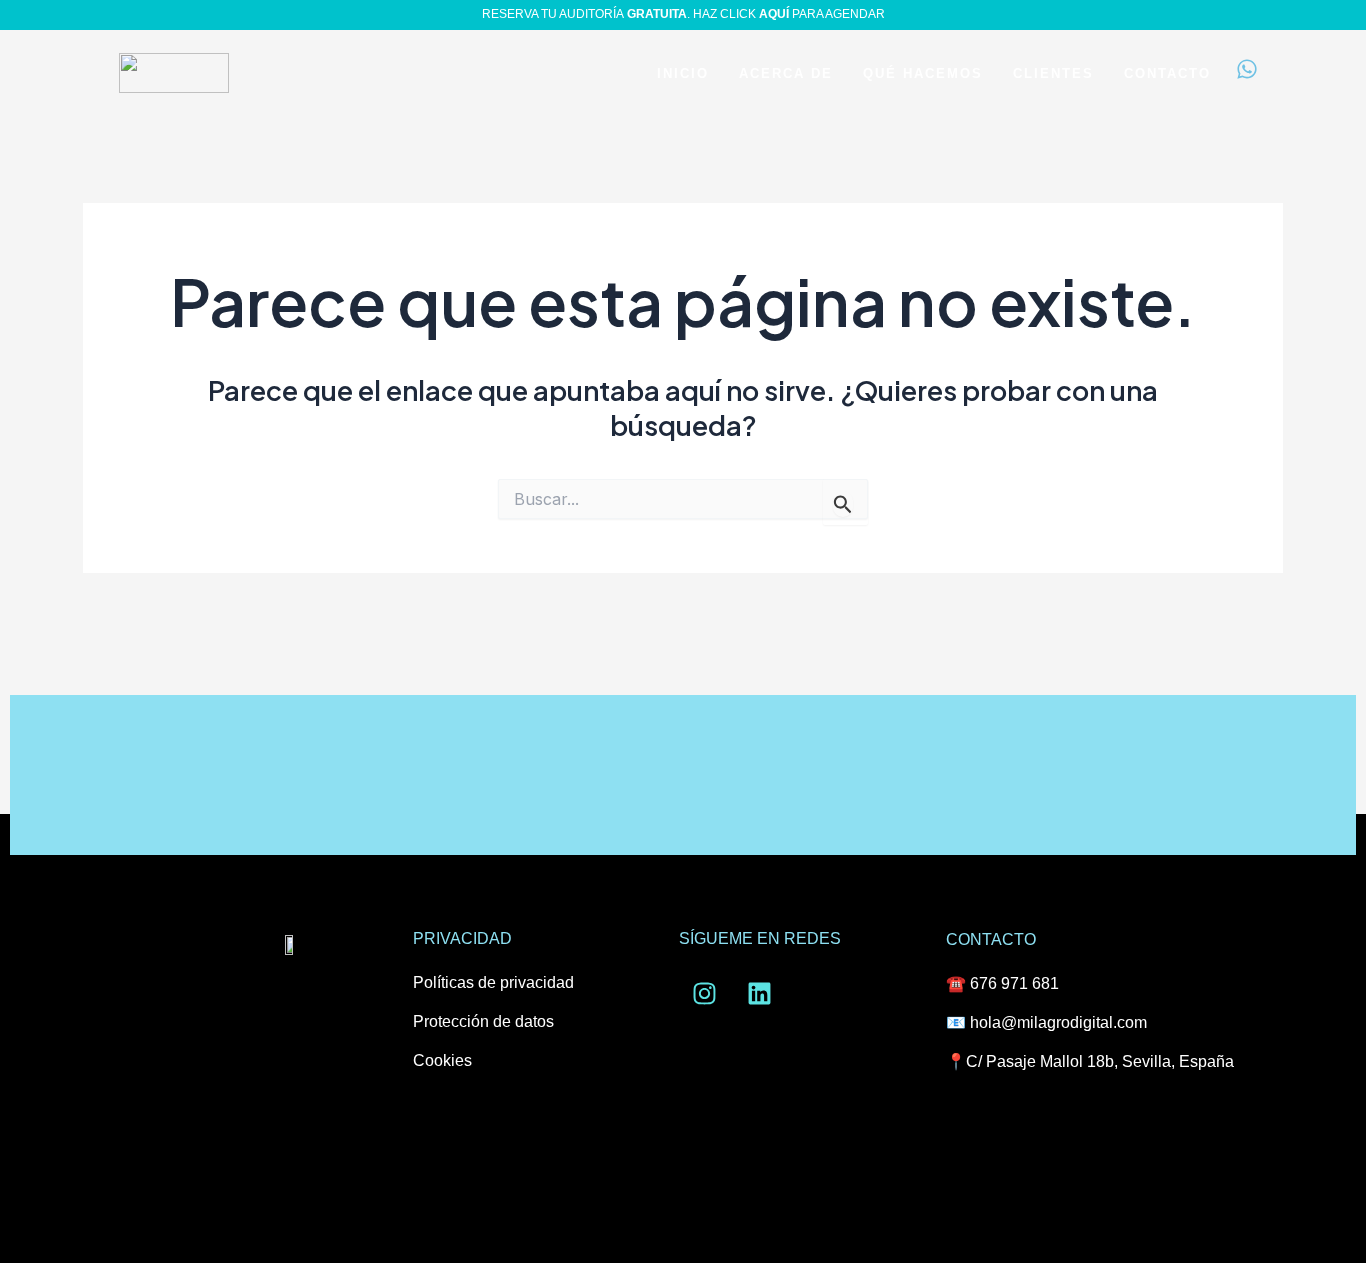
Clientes (1053, 73)
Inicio (683, 73)
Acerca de (786, 73)
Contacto (1167, 73)
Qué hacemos (923, 73)
